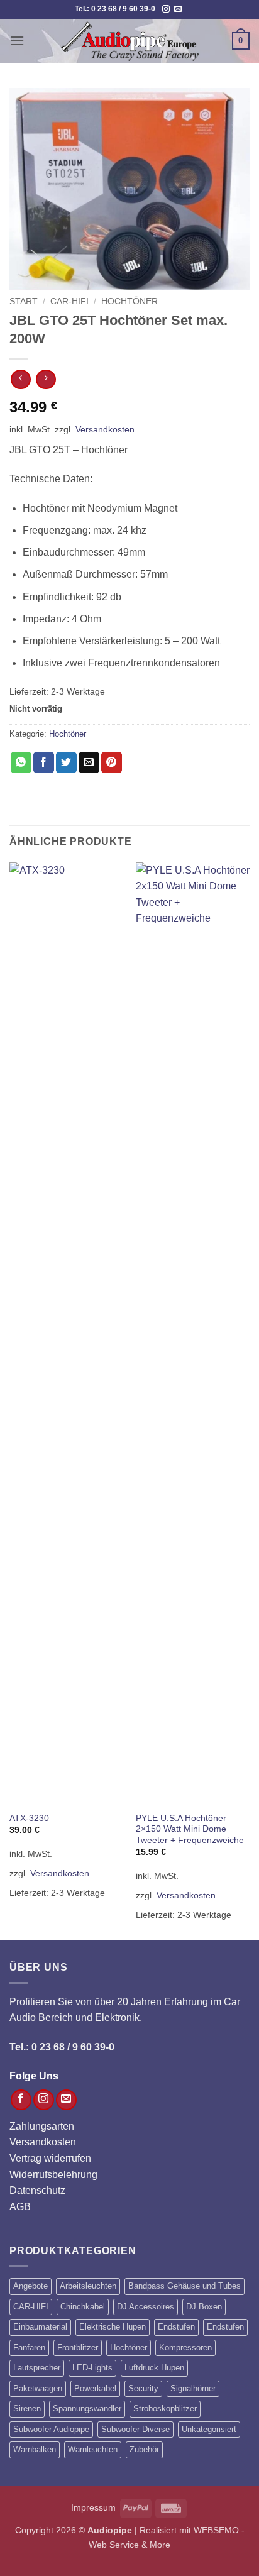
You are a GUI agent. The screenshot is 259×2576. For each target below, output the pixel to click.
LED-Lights (92, 2368)
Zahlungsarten (42, 2126)
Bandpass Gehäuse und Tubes (185, 2286)
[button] (17, 41)
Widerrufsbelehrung (53, 2175)
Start (24, 301)
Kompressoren (185, 2348)
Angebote (30, 2286)
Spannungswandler (87, 2408)
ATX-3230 (29, 1818)
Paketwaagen (38, 2388)
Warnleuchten (93, 2449)
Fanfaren (29, 2348)
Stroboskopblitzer (165, 2408)
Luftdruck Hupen (154, 2368)
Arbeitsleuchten (88, 2286)
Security (143, 2388)
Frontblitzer (78, 2348)
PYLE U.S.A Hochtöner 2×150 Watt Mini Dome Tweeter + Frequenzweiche (190, 1829)
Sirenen (27, 2408)
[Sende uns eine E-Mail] (178, 9)
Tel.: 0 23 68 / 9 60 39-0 (62, 2047)
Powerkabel (95, 2388)
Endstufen (176, 2327)
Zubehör (144, 2449)
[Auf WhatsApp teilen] (21, 762)
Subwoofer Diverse (135, 2429)
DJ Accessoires (146, 2307)
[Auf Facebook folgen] (21, 2100)
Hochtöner (129, 301)
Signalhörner (193, 2388)
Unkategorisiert (209, 2429)
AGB (20, 2207)
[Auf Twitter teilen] (66, 762)
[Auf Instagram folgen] (166, 9)
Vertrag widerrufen (50, 2158)
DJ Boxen (204, 2307)
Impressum (93, 2507)
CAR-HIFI (69, 301)
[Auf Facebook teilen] (44, 762)
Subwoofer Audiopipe (51, 2429)
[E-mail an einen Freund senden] (89, 762)
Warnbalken (35, 2449)
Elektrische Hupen (113, 2327)
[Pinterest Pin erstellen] (112, 762)
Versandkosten (105, 429)
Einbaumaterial (40, 2327)
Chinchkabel (83, 2307)
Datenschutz (37, 2190)
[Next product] (20, 379)
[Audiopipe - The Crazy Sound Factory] (129, 41)
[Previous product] (46, 379)
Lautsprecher (37, 2368)
